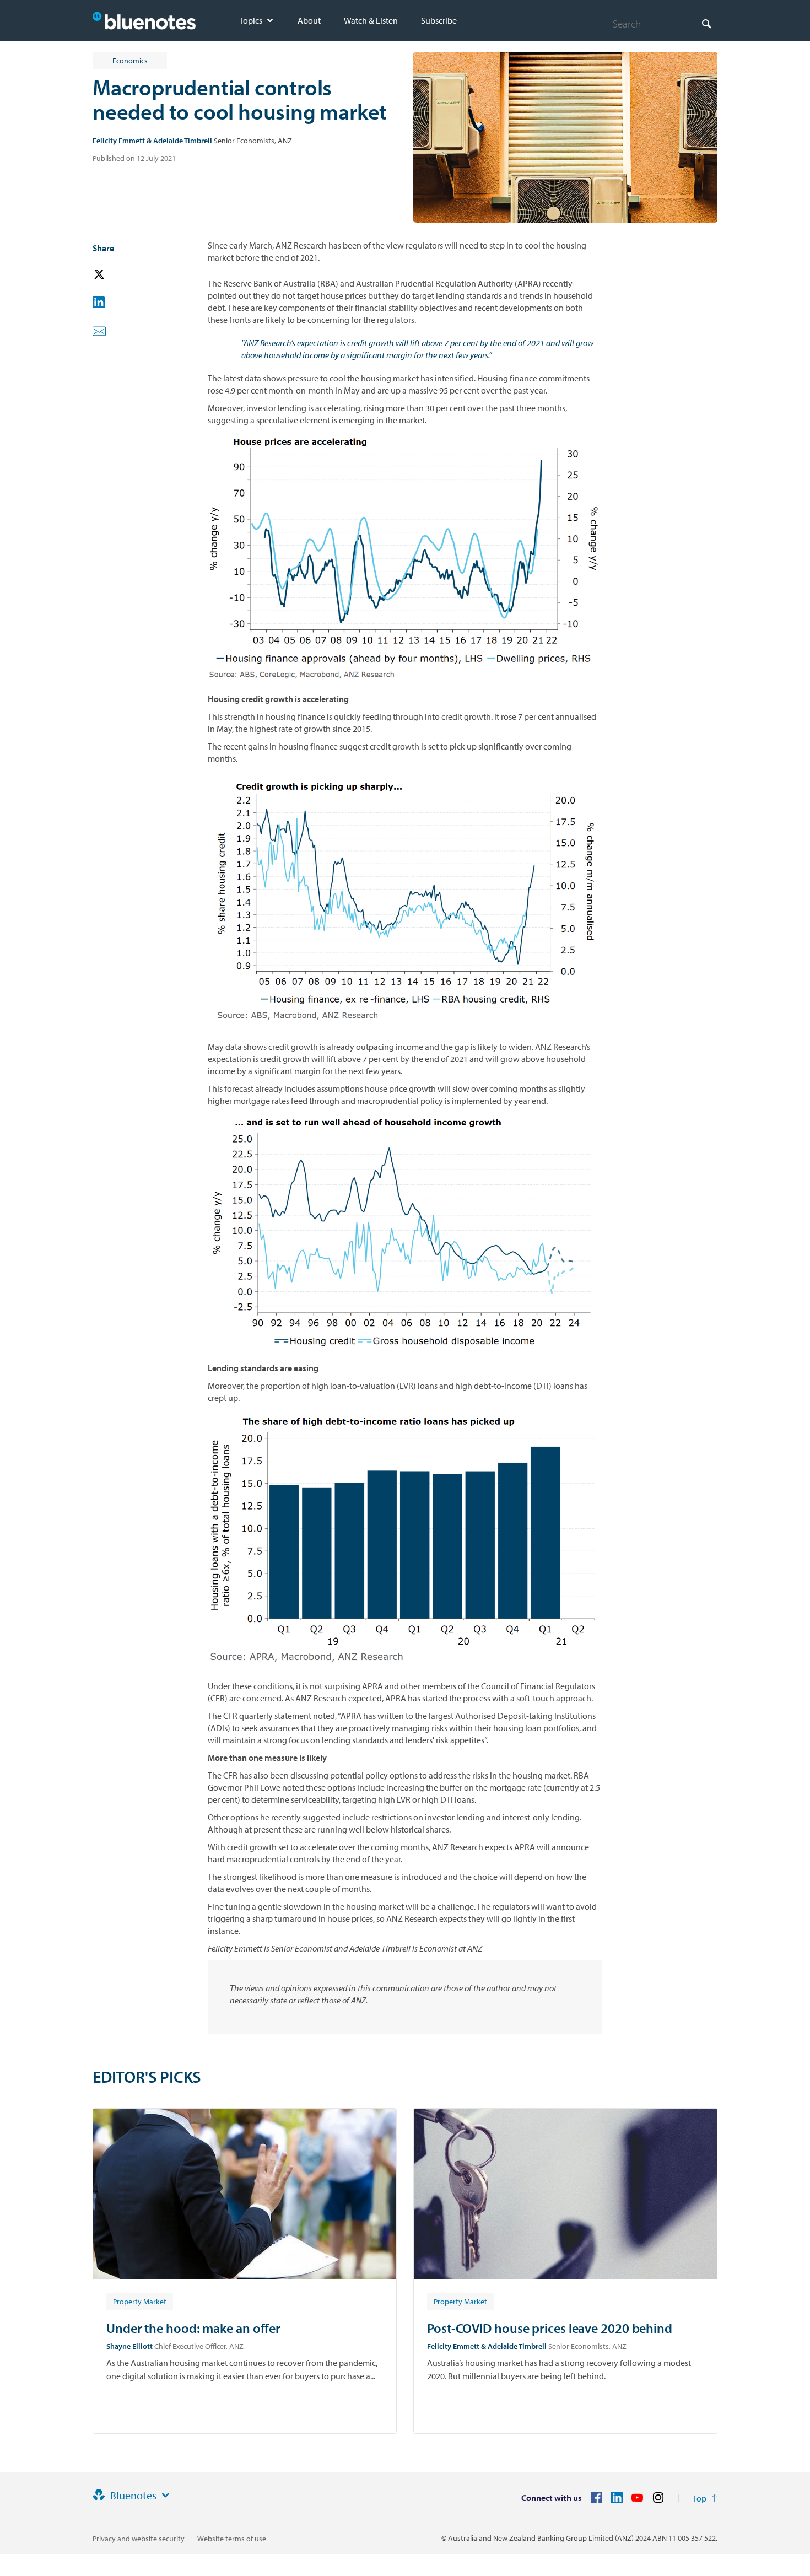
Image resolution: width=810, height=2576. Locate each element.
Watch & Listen (371, 20)
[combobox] (662, 24)
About (309, 20)
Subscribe (439, 20)
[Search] (706, 23)
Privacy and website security (139, 2539)
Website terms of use (232, 2539)
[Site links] (165, 2496)
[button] (115, 275)
